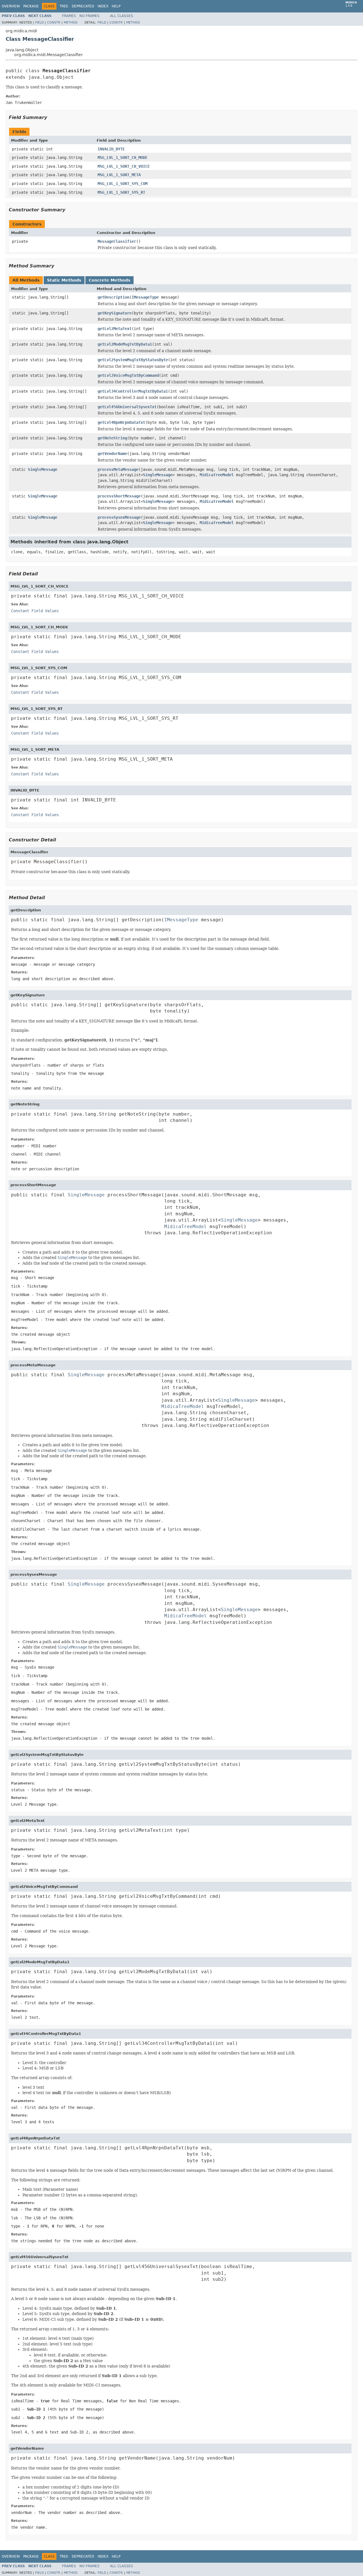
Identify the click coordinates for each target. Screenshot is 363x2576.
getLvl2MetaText (115, 329)
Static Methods (64, 280)
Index (103, 6)
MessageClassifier (117, 241)
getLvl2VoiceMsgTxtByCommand (128, 375)
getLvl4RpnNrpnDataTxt (121, 422)
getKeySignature (115, 313)
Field (39, 23)
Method (71, 23)
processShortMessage (119, 496)
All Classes (122, 16)
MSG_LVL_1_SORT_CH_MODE (123, 158)
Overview (11, 6)
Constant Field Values (35, 611)
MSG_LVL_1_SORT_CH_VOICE (124, 166)
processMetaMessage (118, 469)
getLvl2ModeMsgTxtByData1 (125, 344)
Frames (69, 16)
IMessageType (145, 297)
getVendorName (112, 454)
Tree (64, 6)
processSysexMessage (119, 517)
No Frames (89, 16)
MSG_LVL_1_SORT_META (119, 175)
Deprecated (83, 6)
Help (116, 6)
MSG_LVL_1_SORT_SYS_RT (121, 192)
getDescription (113, 297)
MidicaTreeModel (217, 475)
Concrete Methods (109, 280)
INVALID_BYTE (111, 149)
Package (31, 6)
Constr (54, 23)
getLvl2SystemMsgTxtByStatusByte (133, 360)
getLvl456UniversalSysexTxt (127, 407)
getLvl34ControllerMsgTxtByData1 (133, 391)
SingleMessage (43, 469)
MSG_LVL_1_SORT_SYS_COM (123, 184)
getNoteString (112, 438)
